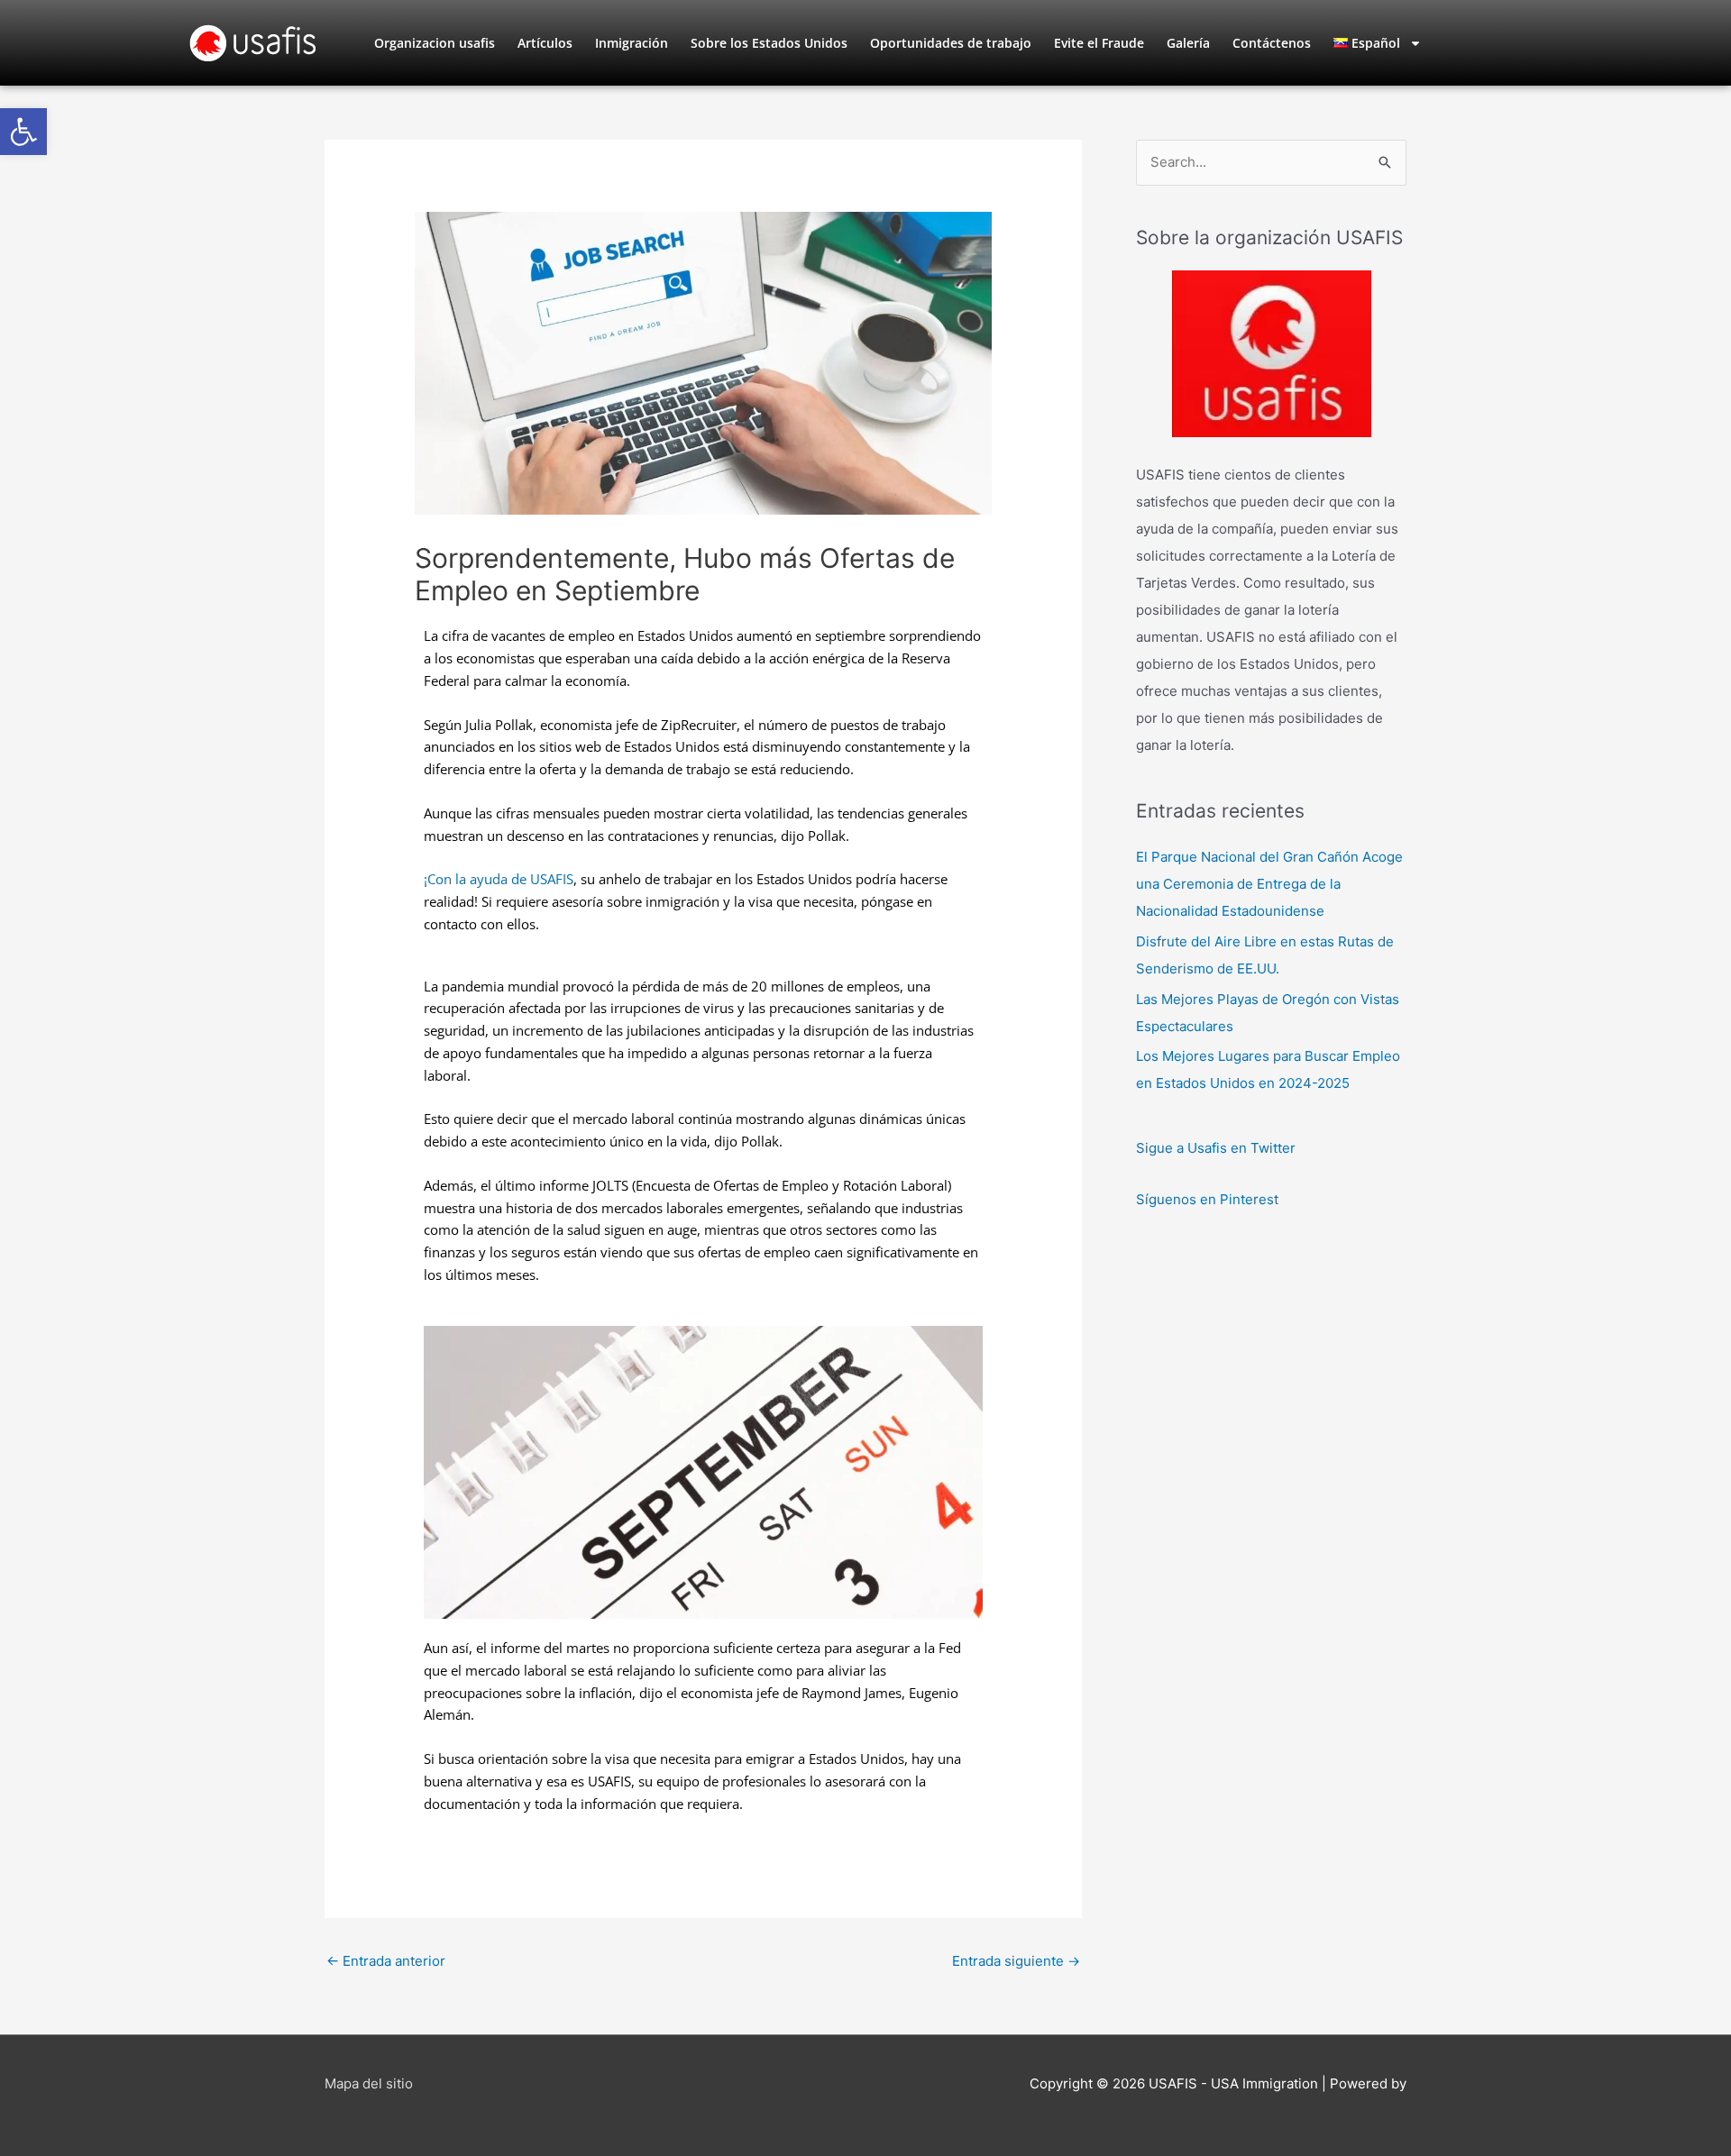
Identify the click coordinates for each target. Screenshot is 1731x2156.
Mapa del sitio (369, 2083)
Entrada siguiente (1016, 1961)
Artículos (545, 43)
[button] (23, 132)
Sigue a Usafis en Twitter (1216, 1148)
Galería (1188, 43)
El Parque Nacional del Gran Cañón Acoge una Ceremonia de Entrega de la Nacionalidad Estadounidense (1269, 884)
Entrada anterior (386, 1961)
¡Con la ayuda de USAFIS (499, 879)
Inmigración (632, 43)
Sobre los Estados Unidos (769, 43)
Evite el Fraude (1099, 43)
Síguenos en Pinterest (1207, 1199)
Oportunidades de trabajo (951, 43)
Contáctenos (1272, 43)
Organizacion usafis (435, 43)
